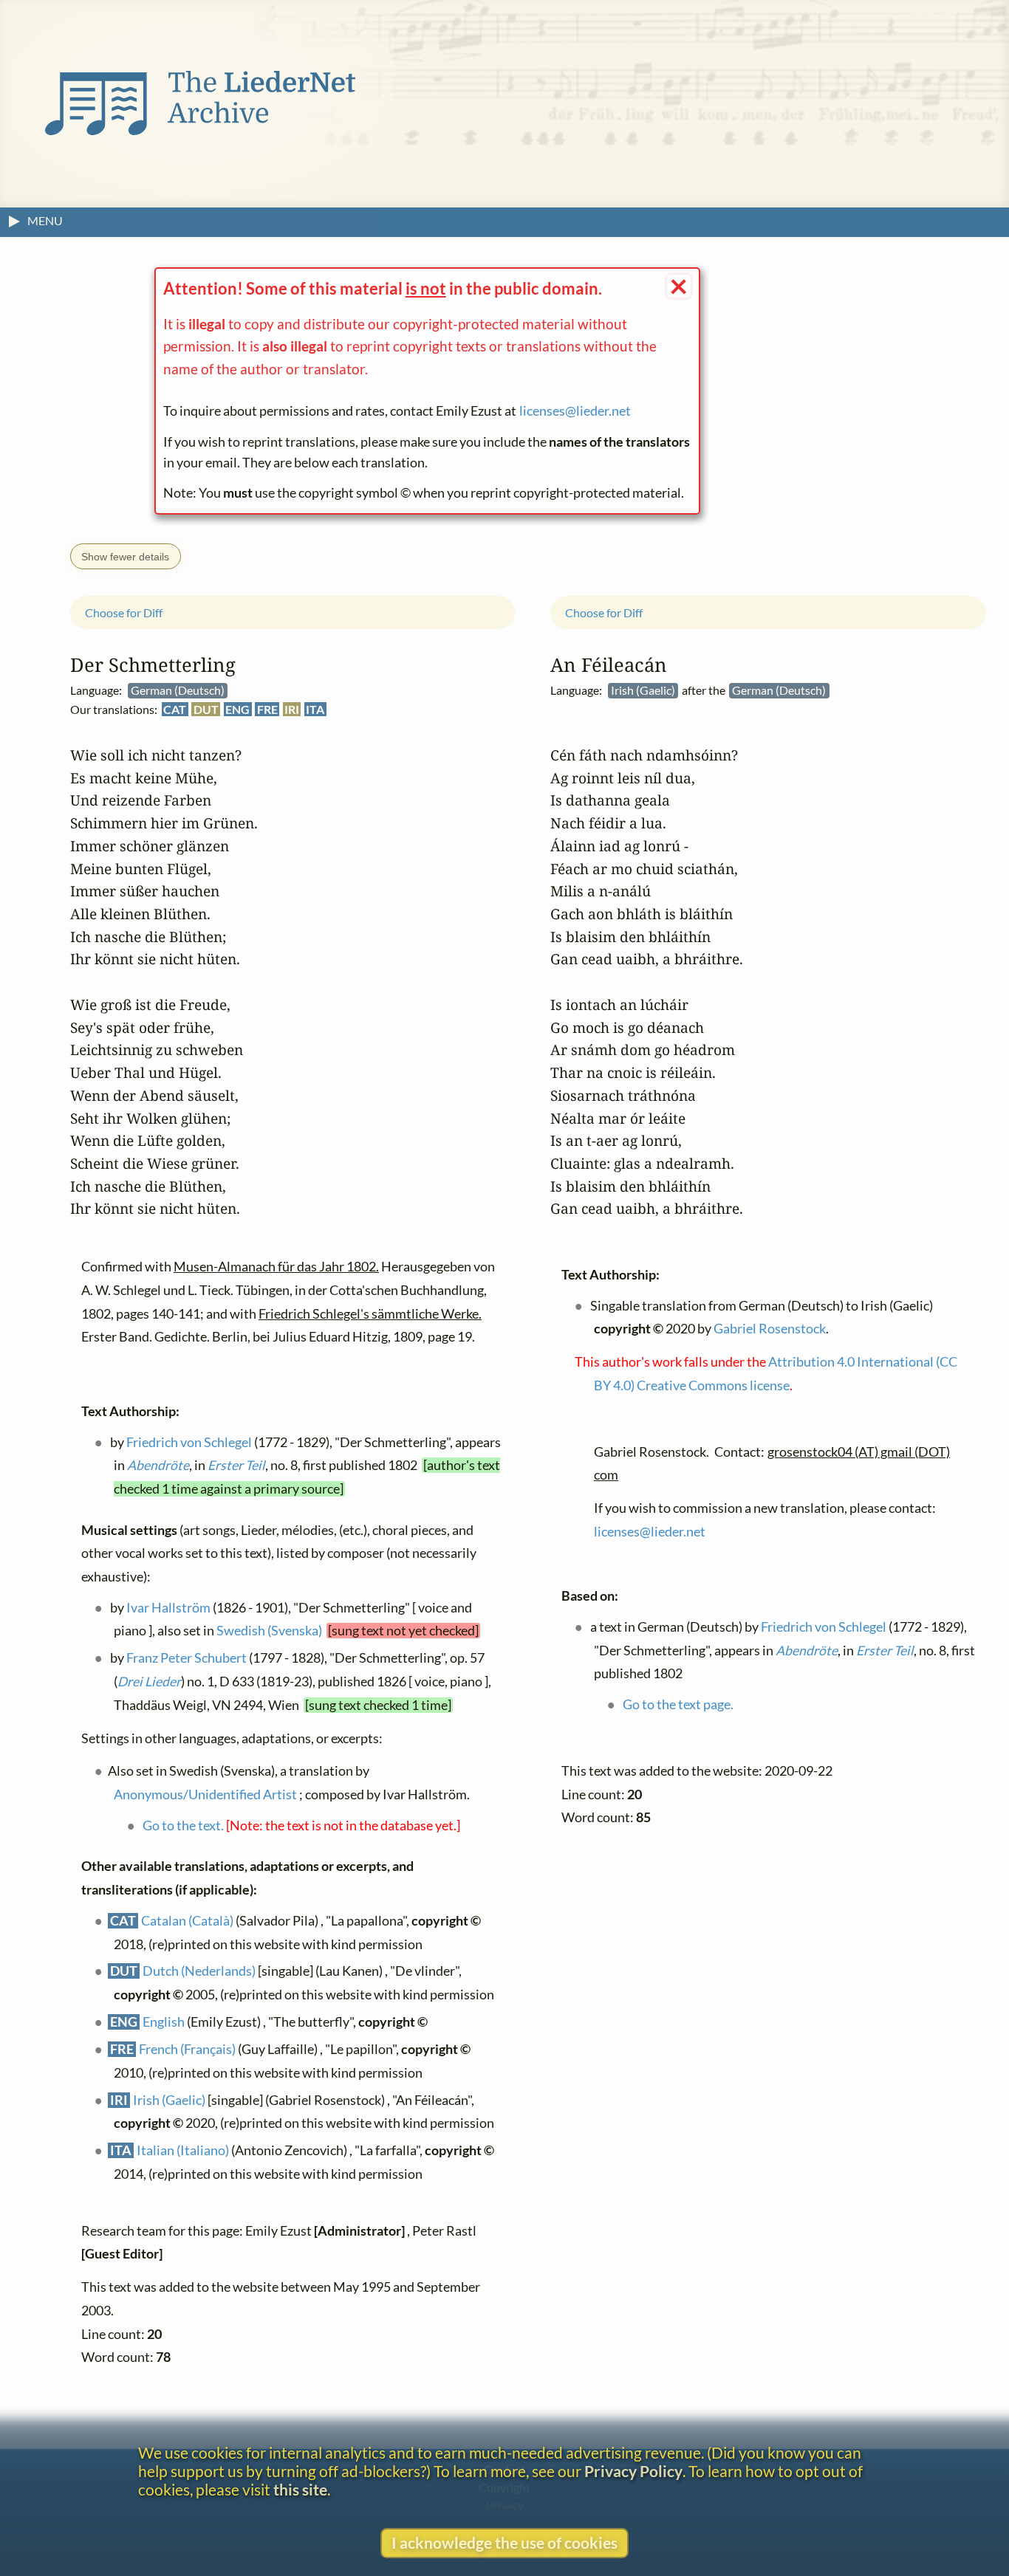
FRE (267, 709)
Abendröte (158, 1464)
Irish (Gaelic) (169, 2099)
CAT (175, 709)
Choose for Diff (124, 612)
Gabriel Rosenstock (770, 1329)
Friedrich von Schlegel (189, 1442)
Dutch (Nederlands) (199, 1971)
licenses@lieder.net (575, 411)
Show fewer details (125, 557)
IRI (292, 709)
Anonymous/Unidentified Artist (205, 1794)
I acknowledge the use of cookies (504, 2542)
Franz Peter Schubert (187, 1658)
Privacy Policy (633, 2471)
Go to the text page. (678, 1704)
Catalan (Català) (187, 1920)
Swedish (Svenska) (269, 1631)
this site (300, 2489)
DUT (206, 709)
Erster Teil (236, 1464)
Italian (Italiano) (183, 2150)
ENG (237, 709)
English (164, 2021)
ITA (315, 709)
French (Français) (187, 2048)
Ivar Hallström (168, 1607)
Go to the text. (183, 1825)
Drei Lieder (149, 1681)
